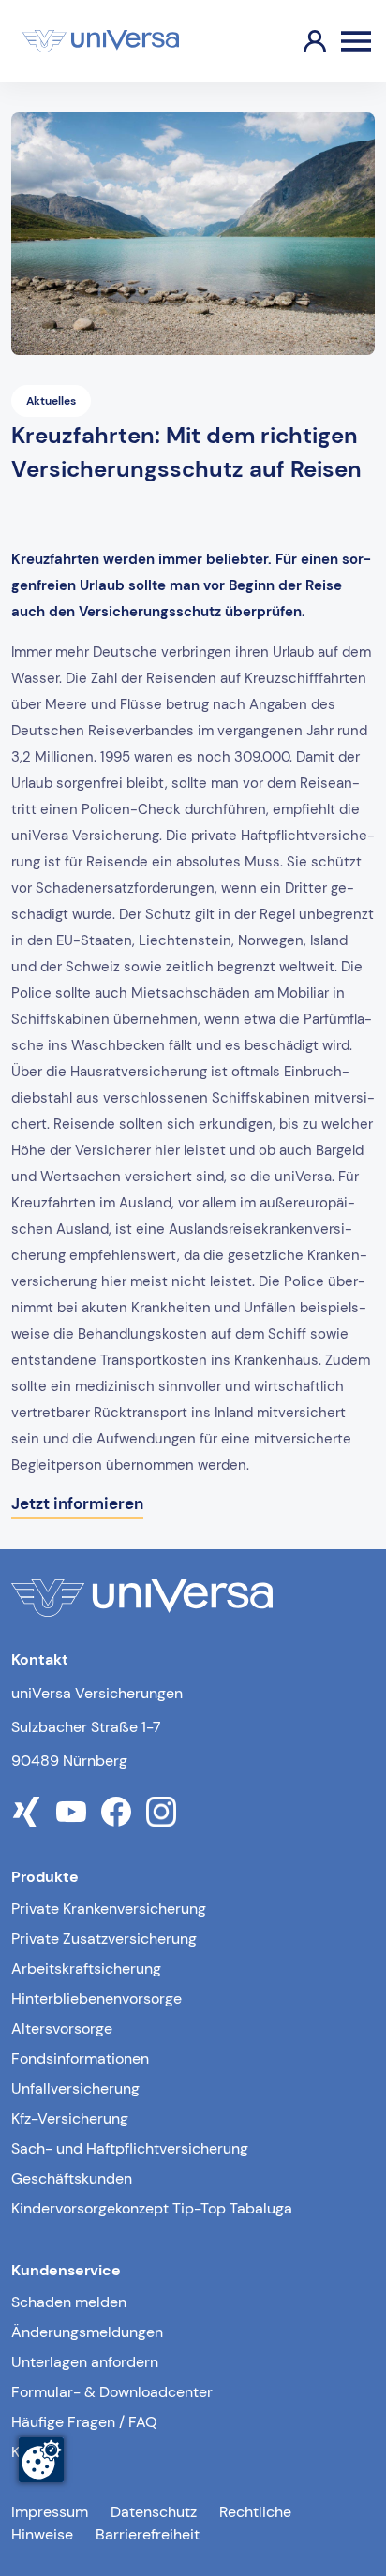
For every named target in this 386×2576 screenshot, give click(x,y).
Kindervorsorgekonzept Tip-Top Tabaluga (152, 2208)
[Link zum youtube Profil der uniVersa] (71, 1812)
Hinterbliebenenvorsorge (96, 1999)
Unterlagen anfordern (85, 2362)
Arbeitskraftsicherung (86, 1969)
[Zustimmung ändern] (41, 2460)
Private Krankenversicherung (109, 1909)
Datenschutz (154, 2512)
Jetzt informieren (77, 1503)
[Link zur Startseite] (101, 41)
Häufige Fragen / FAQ (84, 2422)
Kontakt (37, 2452)
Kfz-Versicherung (70, 2118)
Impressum (50, 2512)
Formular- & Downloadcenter (112, 2392)
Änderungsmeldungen (87, 2332)
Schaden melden (69, 2302)
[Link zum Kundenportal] (300, 41)
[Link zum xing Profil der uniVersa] (26, 1812)
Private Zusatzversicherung (104, 1939)
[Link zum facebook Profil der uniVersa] (116, 1812)
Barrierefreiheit (148, 2534)
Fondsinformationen (80, 2058)
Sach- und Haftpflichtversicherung (130, 2148)
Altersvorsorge (62, 2028)
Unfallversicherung (75, 2088)
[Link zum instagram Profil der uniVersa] (161, 1812)
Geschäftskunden (72, 2178)
